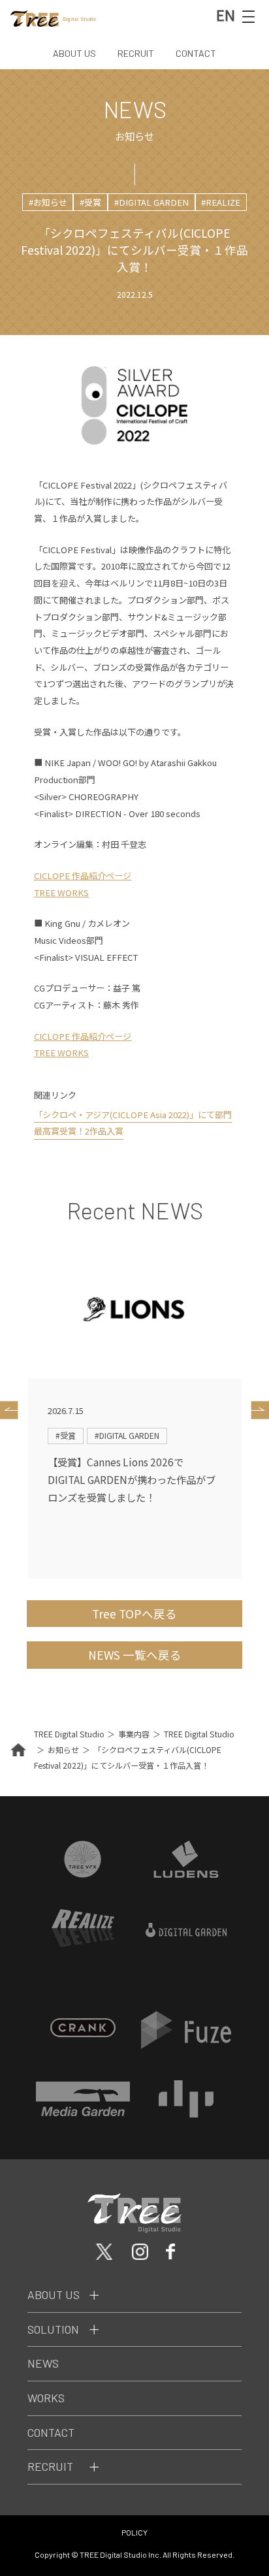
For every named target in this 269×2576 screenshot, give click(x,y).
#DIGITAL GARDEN (151, 202)
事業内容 (134, 1734)
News (43, 2363)
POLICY (134, 2532)
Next (257, 1410)
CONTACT (196, 53)
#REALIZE (221, 202)
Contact (51, 2432)
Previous (12, 1410)
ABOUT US (74, 53)
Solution (53, 2329)
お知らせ (63, 1749)
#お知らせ (48, 202)
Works (46, 2398)
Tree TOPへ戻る (134, 1614)
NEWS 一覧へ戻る (135, 1655)
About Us (54, 2294)
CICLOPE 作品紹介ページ (83, 876)
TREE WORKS (61, 893)
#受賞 (90, 202)
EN (226, 15)
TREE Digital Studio (69, 1734)
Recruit (50, 2466)
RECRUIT (136, 53)
